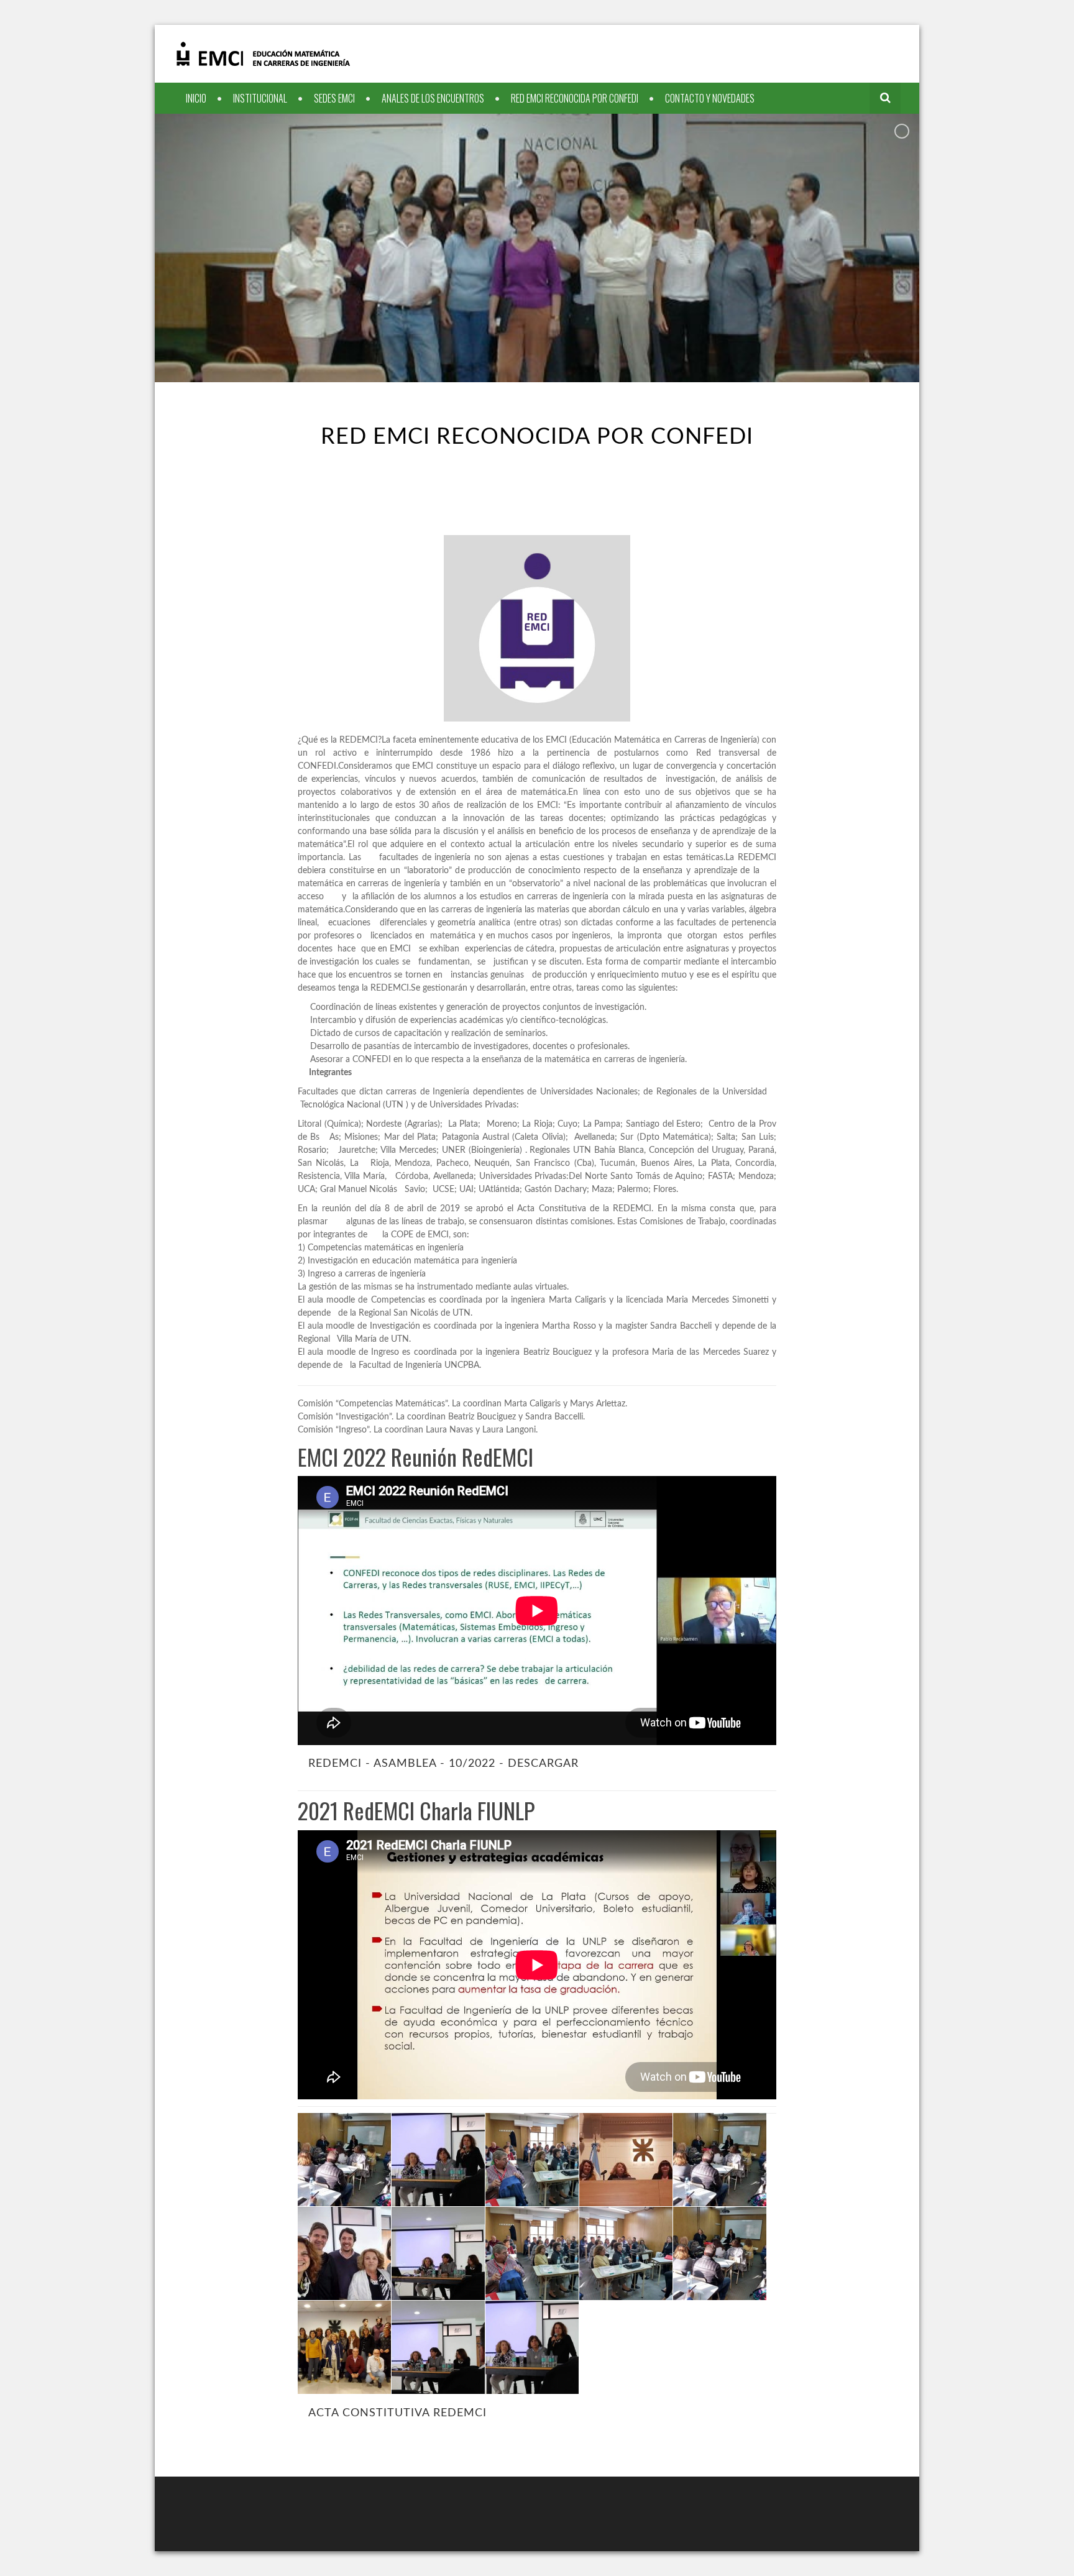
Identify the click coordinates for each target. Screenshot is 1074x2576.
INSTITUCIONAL (260, 98)
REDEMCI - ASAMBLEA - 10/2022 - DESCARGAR (443, 1763)
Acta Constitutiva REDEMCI (397, 2413)
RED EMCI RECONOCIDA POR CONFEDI (575, 98)
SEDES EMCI (334, 98)
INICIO (196, 98)
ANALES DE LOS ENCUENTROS (433, 98)
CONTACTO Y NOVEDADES (710, 98)
